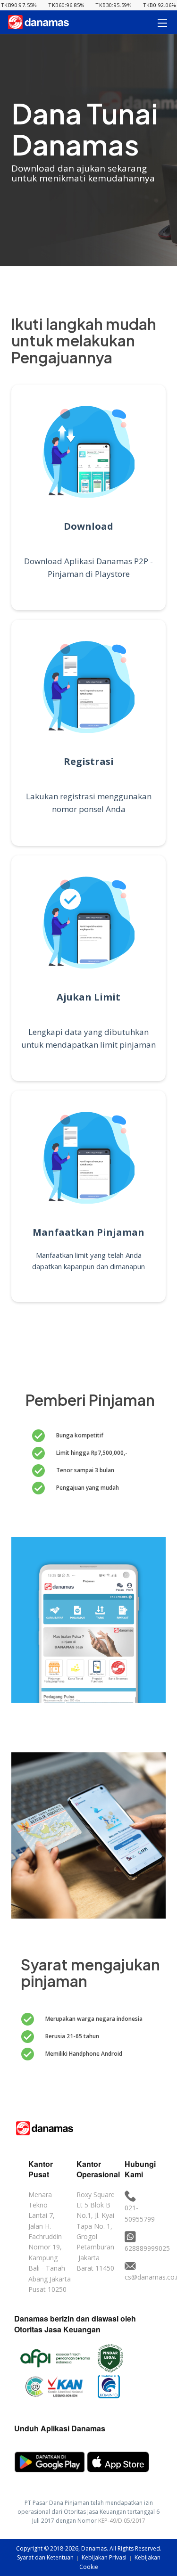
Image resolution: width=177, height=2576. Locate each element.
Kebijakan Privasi (105, 2557)
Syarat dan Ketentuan (46, 2557)
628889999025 (147, 2248)
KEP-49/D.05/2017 (122, 2521)
